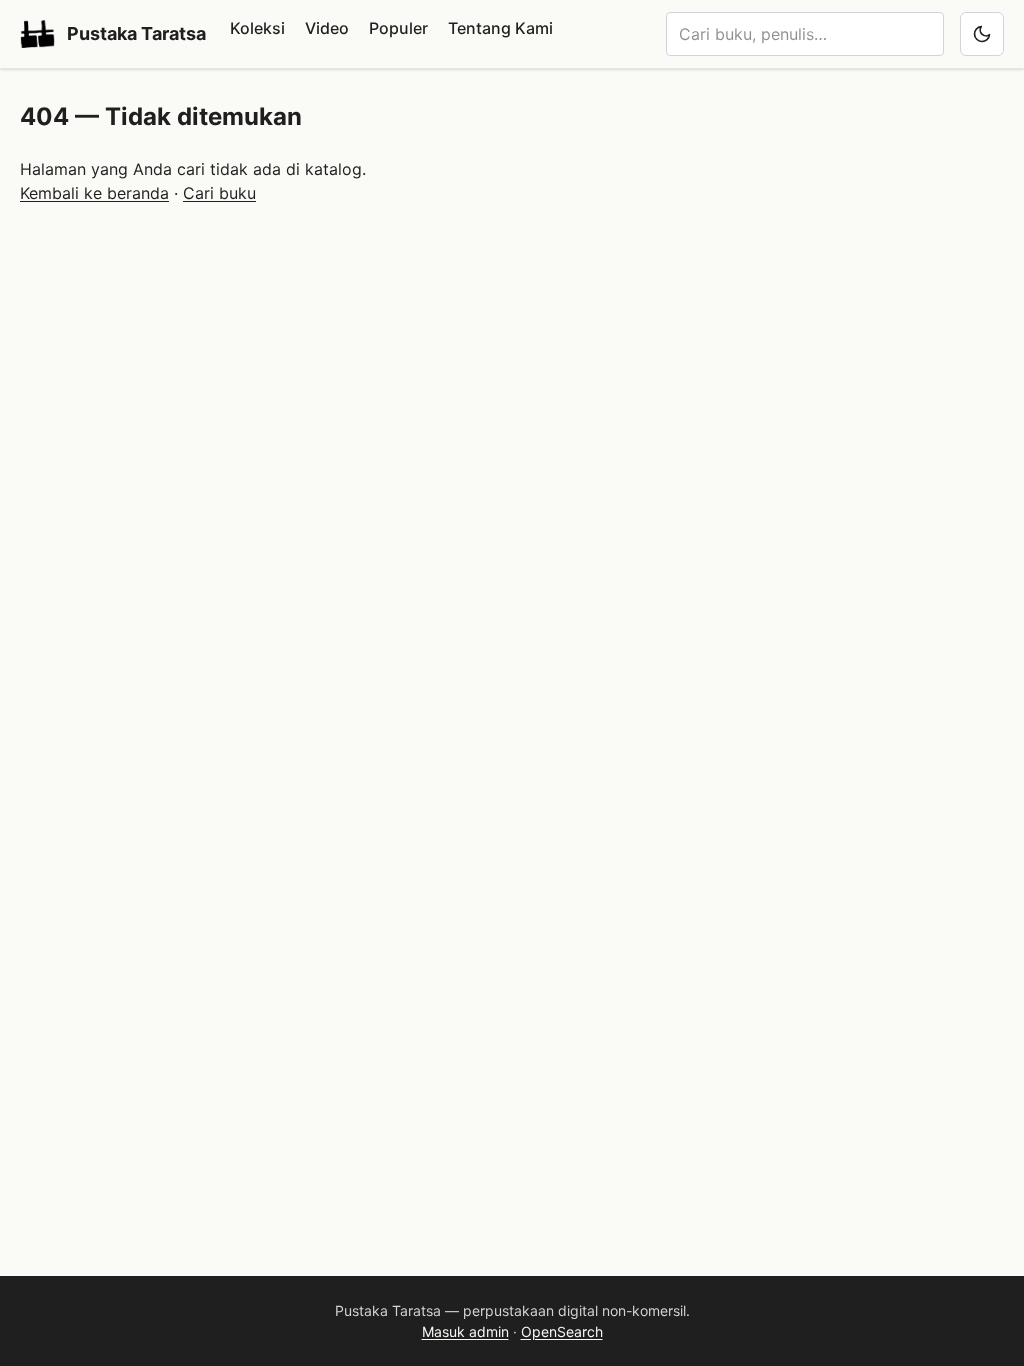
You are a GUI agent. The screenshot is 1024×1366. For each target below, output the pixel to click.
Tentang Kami (500, 28)
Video (327, 28)
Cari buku (219, 193)
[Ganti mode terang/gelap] (982, 34)
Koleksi (257, 28)
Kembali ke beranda (94, 193)
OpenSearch (562, 1331)
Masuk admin (465, 1331)
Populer (398, 28)
